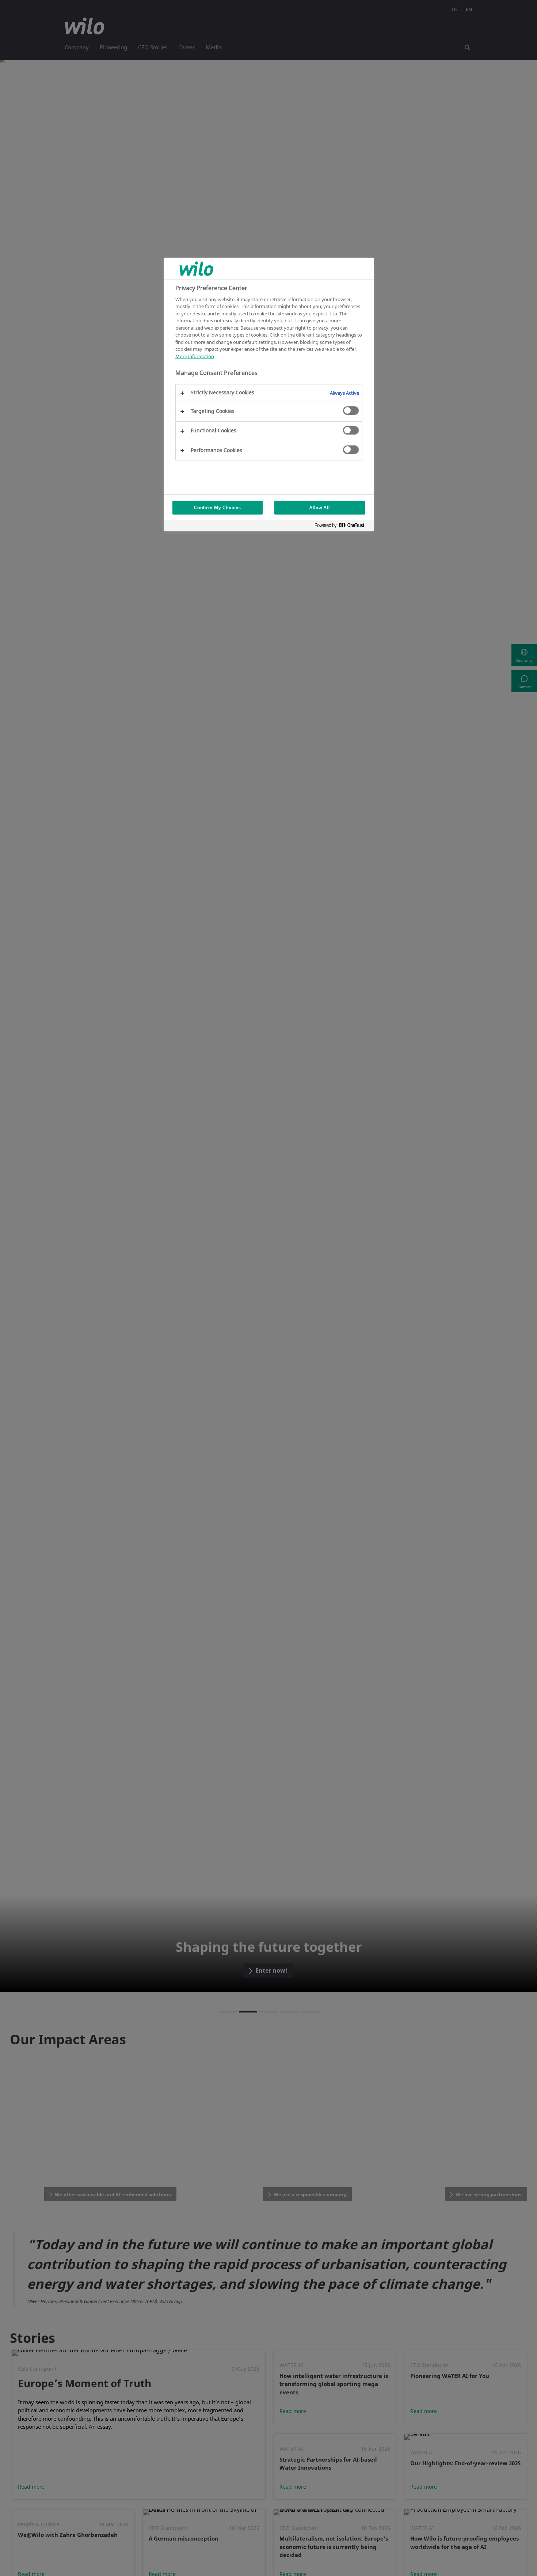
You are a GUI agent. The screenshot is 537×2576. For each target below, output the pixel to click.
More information (195, 356)
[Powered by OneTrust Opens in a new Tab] (342, 527)
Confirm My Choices (218, 507)
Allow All (320, 507)
